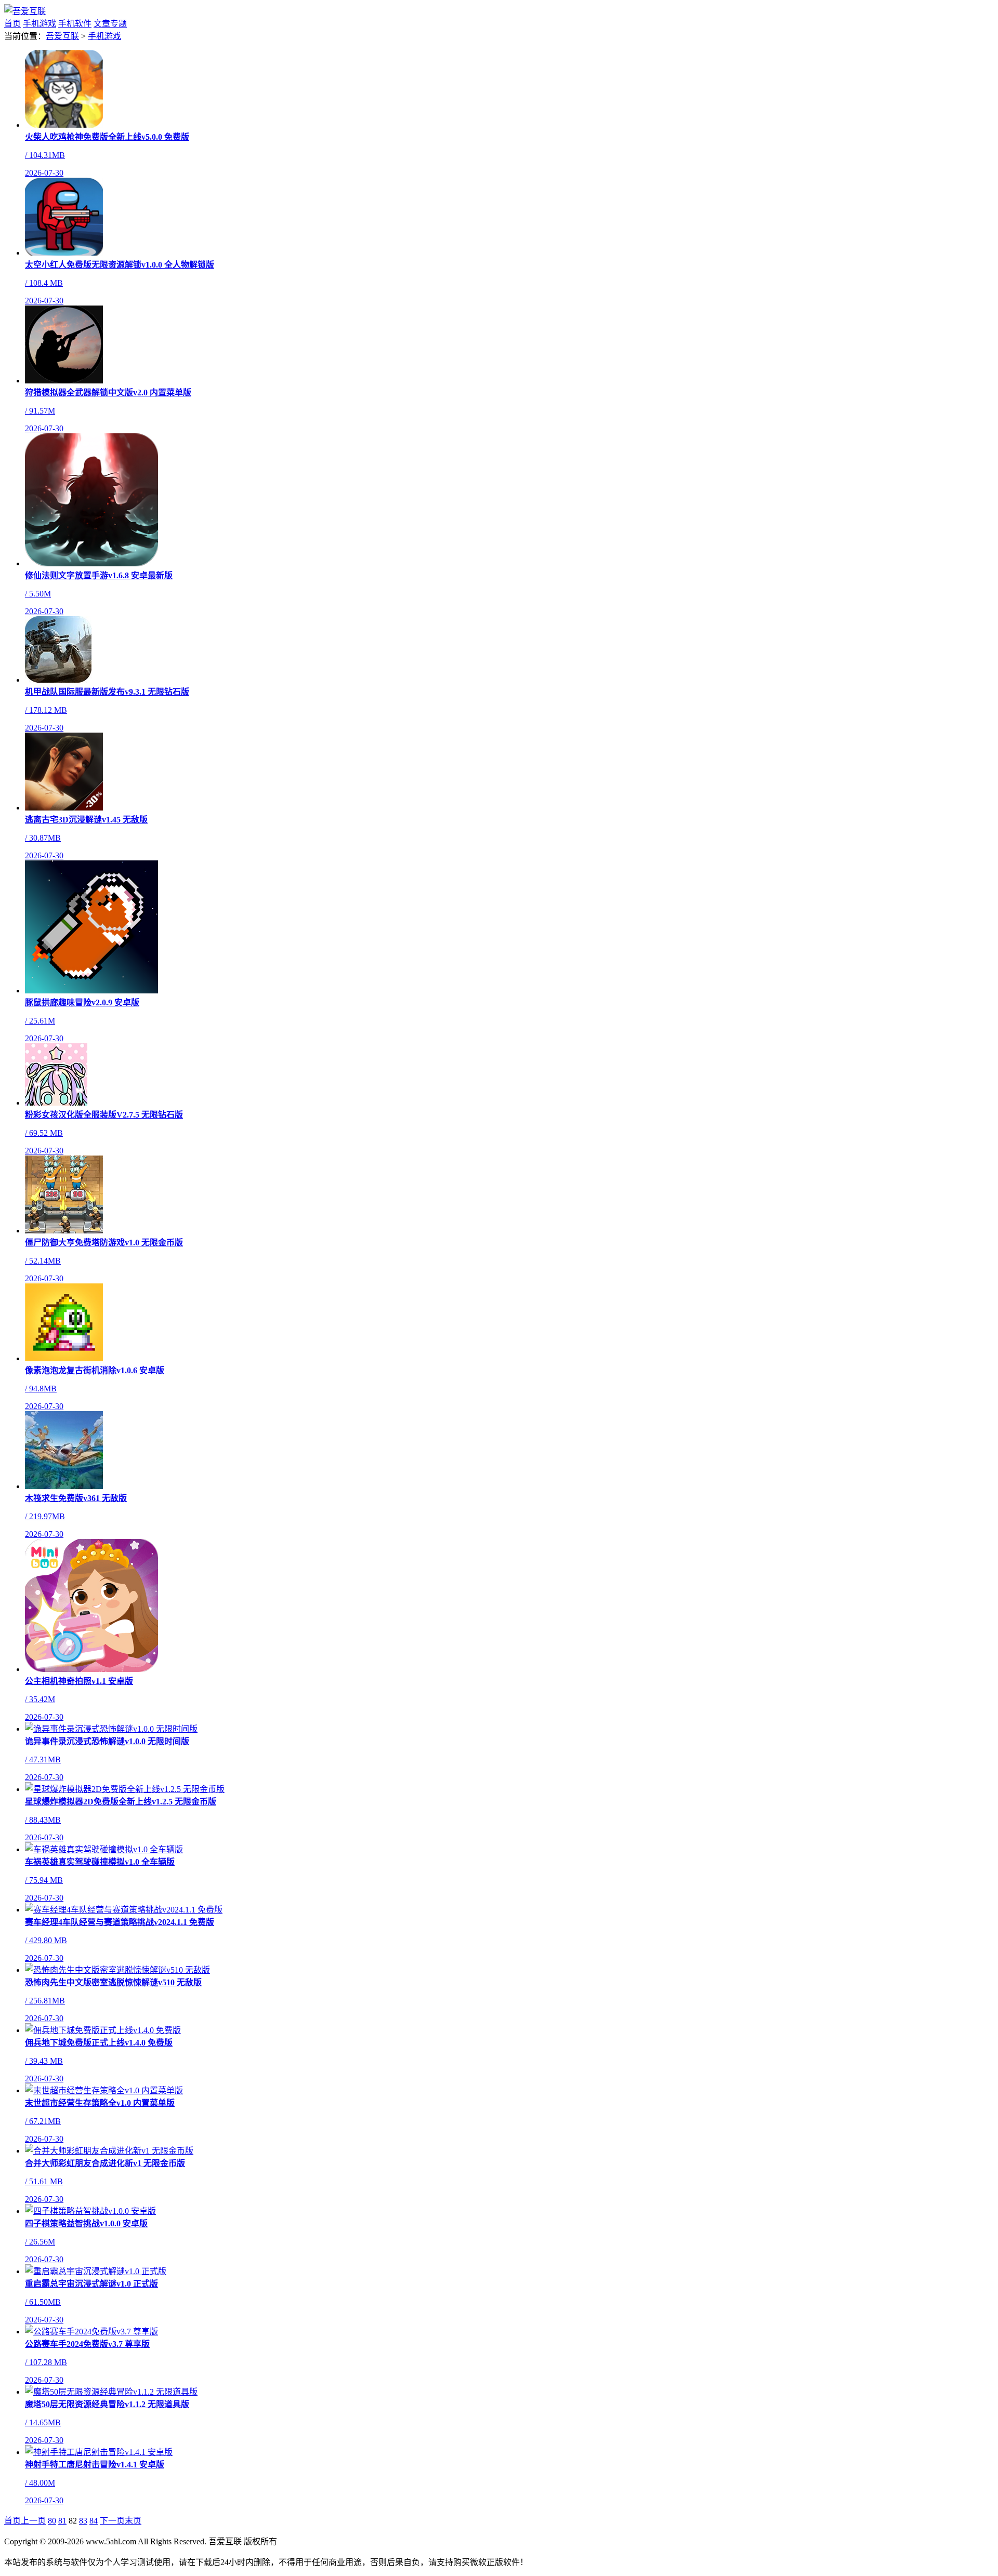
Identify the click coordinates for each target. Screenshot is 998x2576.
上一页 (33, 2521)
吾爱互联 (62, 36)
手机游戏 (40, 24)
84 (94, 2521)
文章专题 (110, 24)
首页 (12, 24)
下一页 (112, 2521)
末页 (133, 2521)
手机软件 (75, 24)
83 (83, 2521)
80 (52, 2521)
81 (62, 2521)
